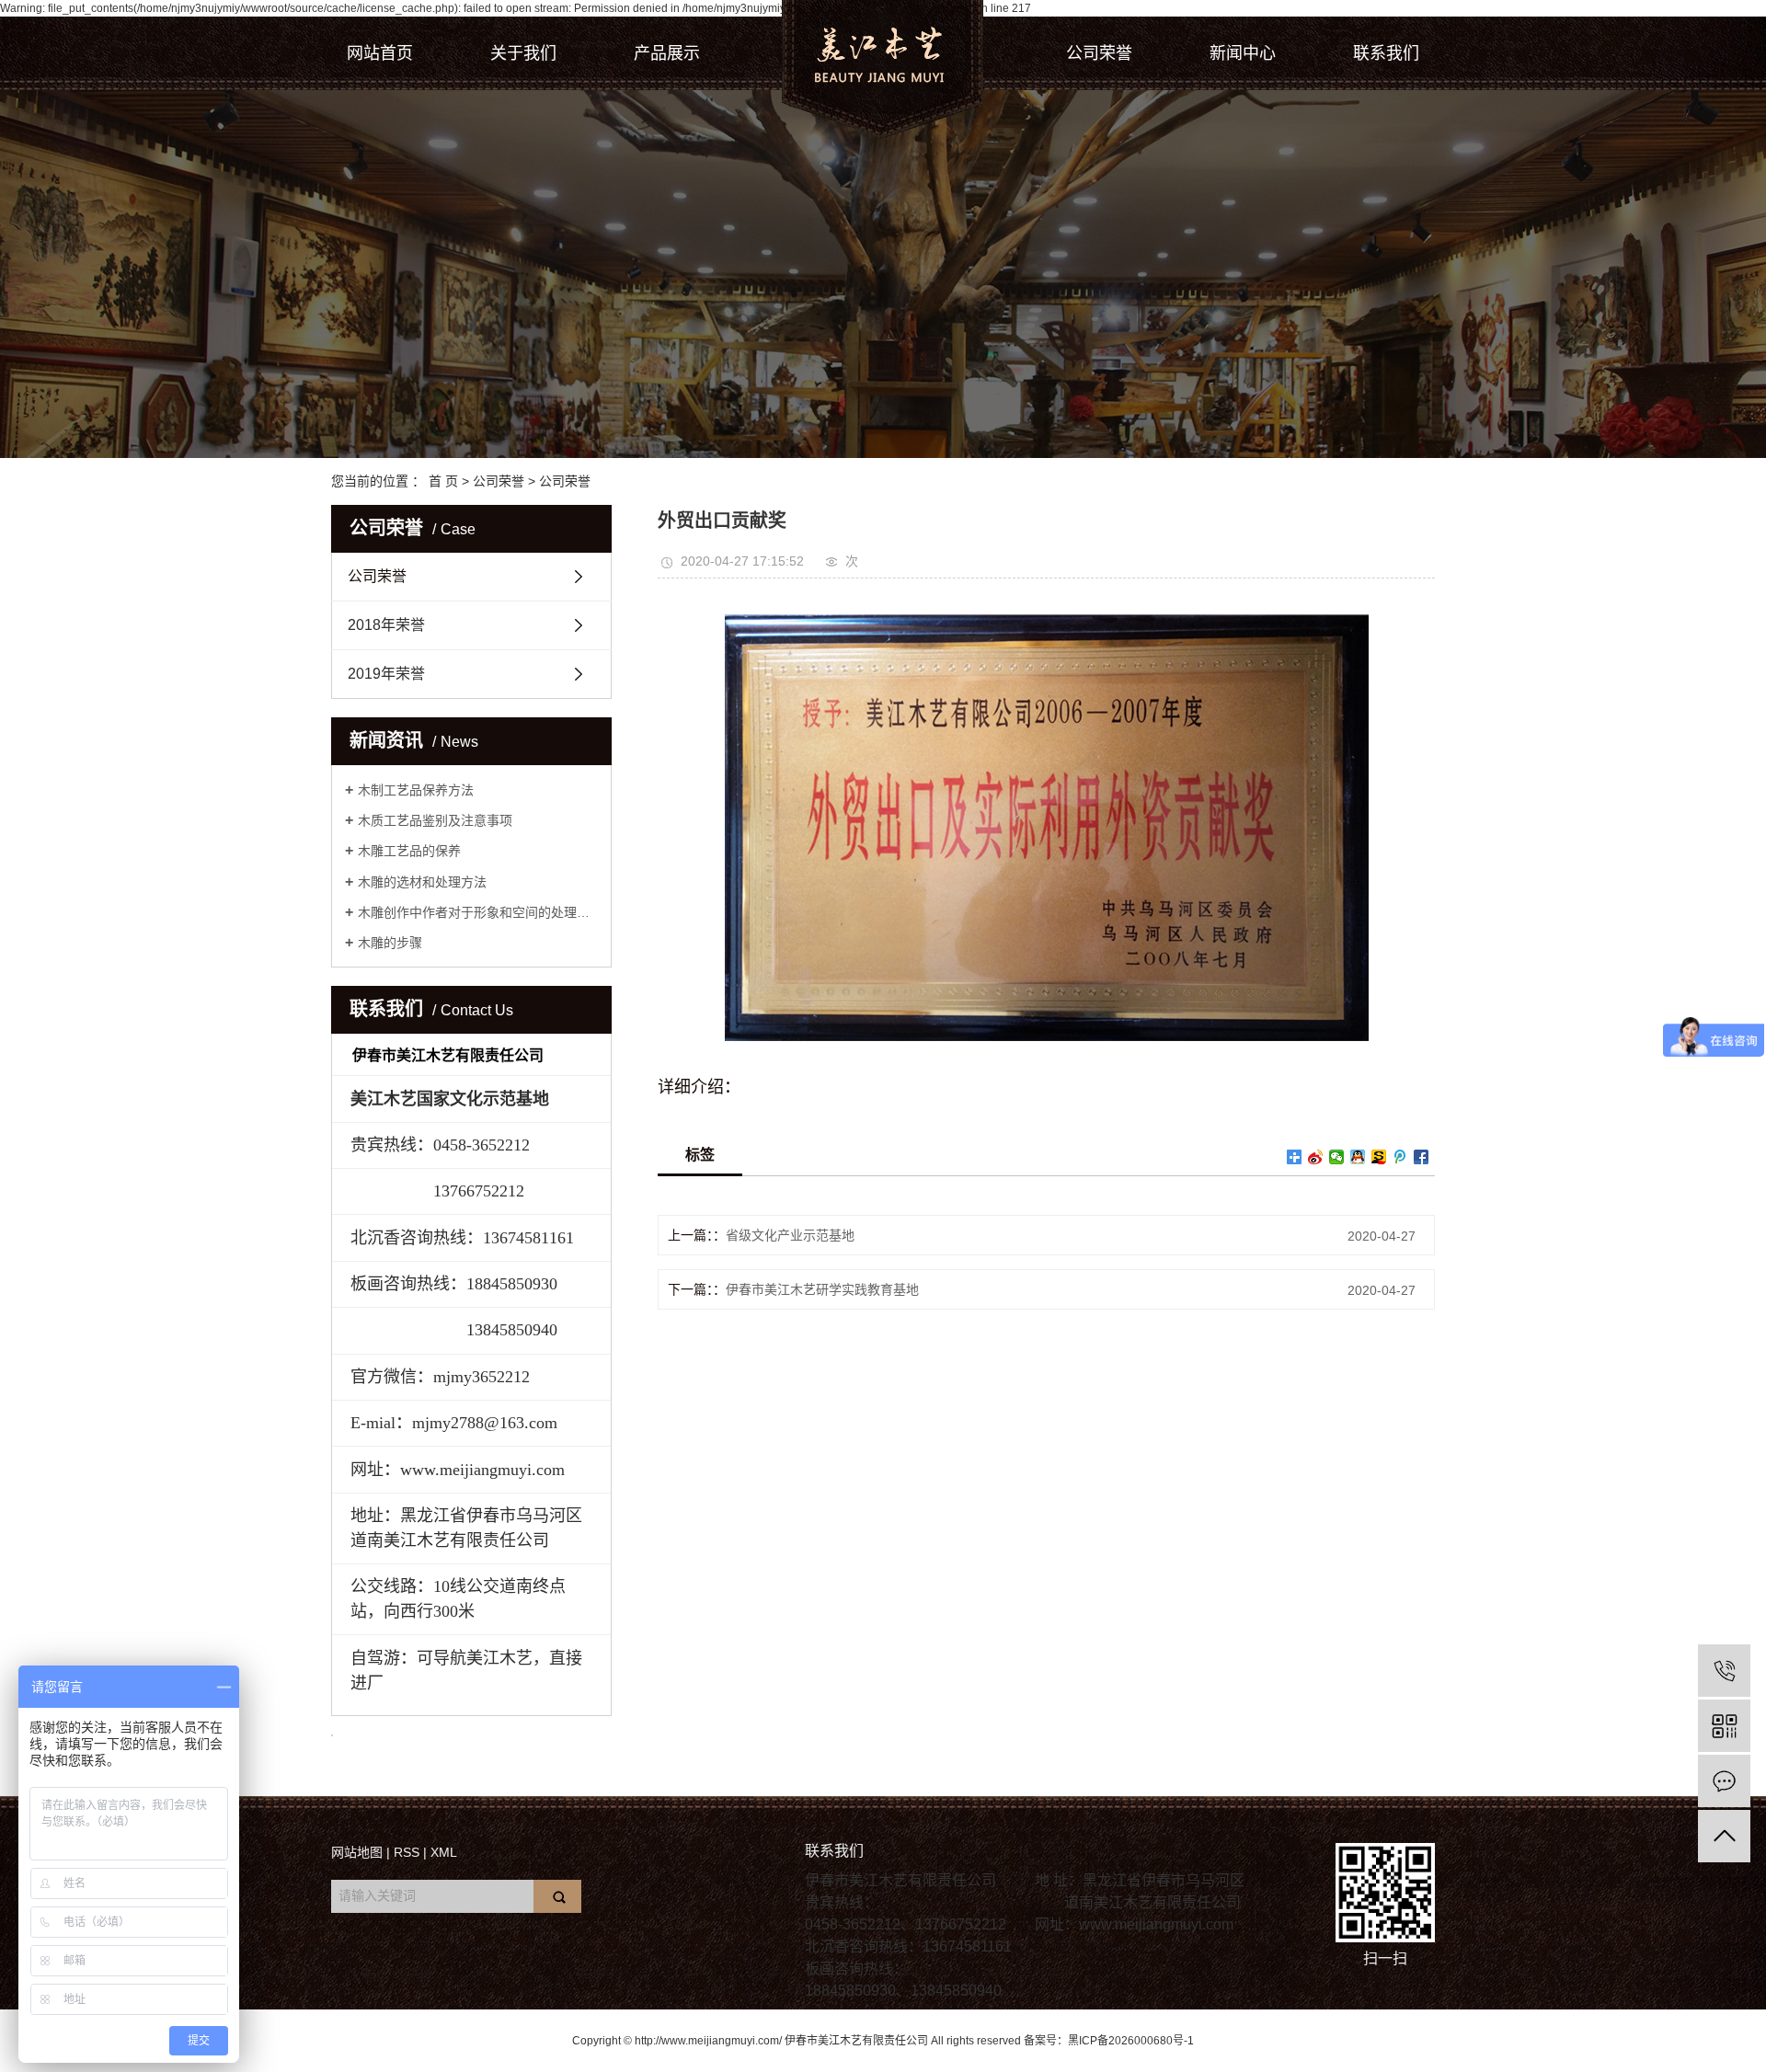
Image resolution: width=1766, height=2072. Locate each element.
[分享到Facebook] (1422, 1157)
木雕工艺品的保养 (409, 851)
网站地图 (357, 1852)
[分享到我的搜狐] (1379, 1157)
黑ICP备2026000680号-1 (1131, 2041)
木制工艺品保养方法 (416, 790)
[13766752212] (1724, 1671)
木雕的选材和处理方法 (422, 882)
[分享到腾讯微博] (1400, 1157)
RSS (407, 1852)
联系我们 (1386, 53)
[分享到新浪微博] (1316, 1157)
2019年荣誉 (386, 674)
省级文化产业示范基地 (790, 1235)
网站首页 (380, 53)
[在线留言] (1724, 1781)
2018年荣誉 (386, 625)
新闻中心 (1243, 53)
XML (444, 1852)
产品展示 (667, 53)
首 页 (443, 481)
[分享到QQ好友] (1358, 1157)
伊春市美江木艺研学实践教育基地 (822, 1289)
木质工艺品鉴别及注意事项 (435, 820)
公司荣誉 (1099, 53)
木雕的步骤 (390, 943)
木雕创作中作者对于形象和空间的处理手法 (478, 912)
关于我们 (523, 53)
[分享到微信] (1337, 1157)
